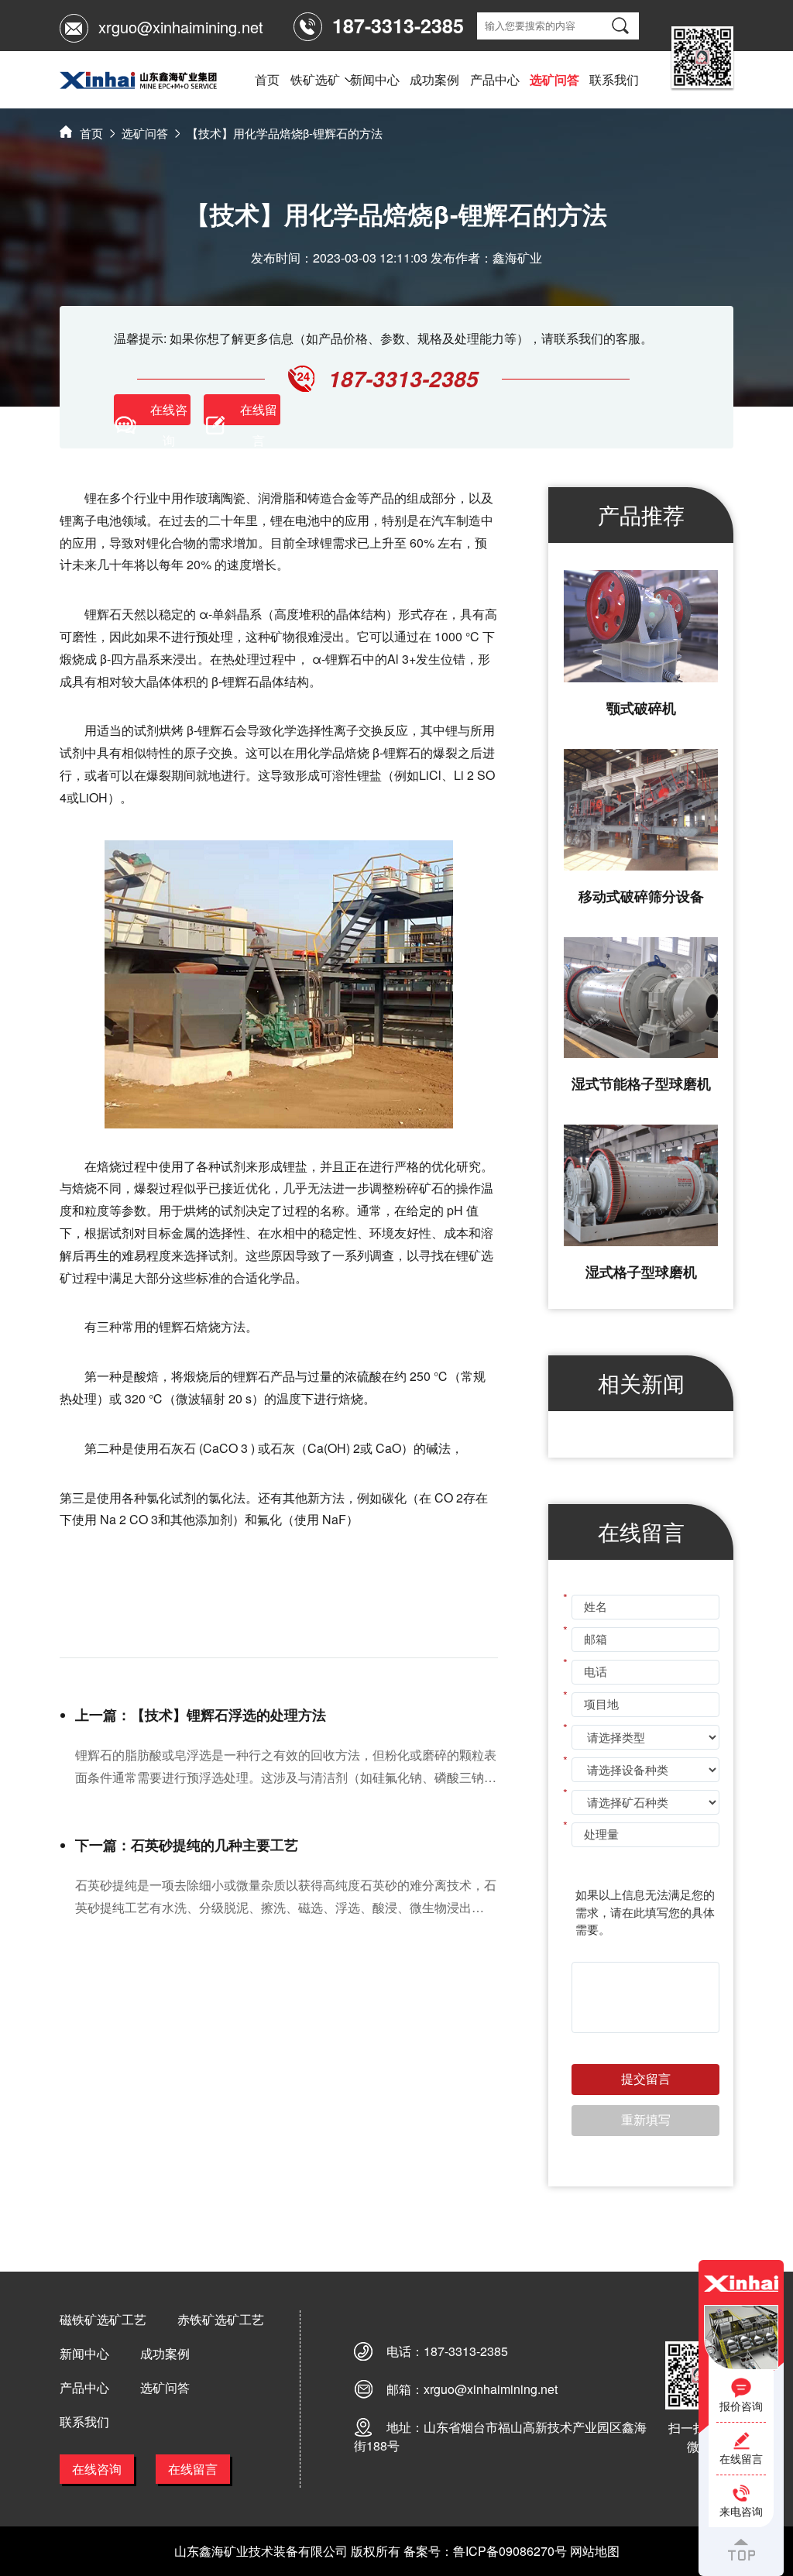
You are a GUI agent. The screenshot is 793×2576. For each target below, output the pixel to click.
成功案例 (434, 79)
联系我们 (614, 79)
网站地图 (595, 2551)
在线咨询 (97, 2469)
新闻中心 (375, 79)
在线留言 (193, 2469)
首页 (267, 79)
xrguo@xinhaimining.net (181, 27)
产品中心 (495, 79)
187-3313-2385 (466, 2351)
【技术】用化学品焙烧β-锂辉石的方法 (285, 133)
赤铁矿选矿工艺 (221, 2319)
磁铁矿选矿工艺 (103, 2319)
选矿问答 (554, 79)
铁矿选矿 (315, 79)
